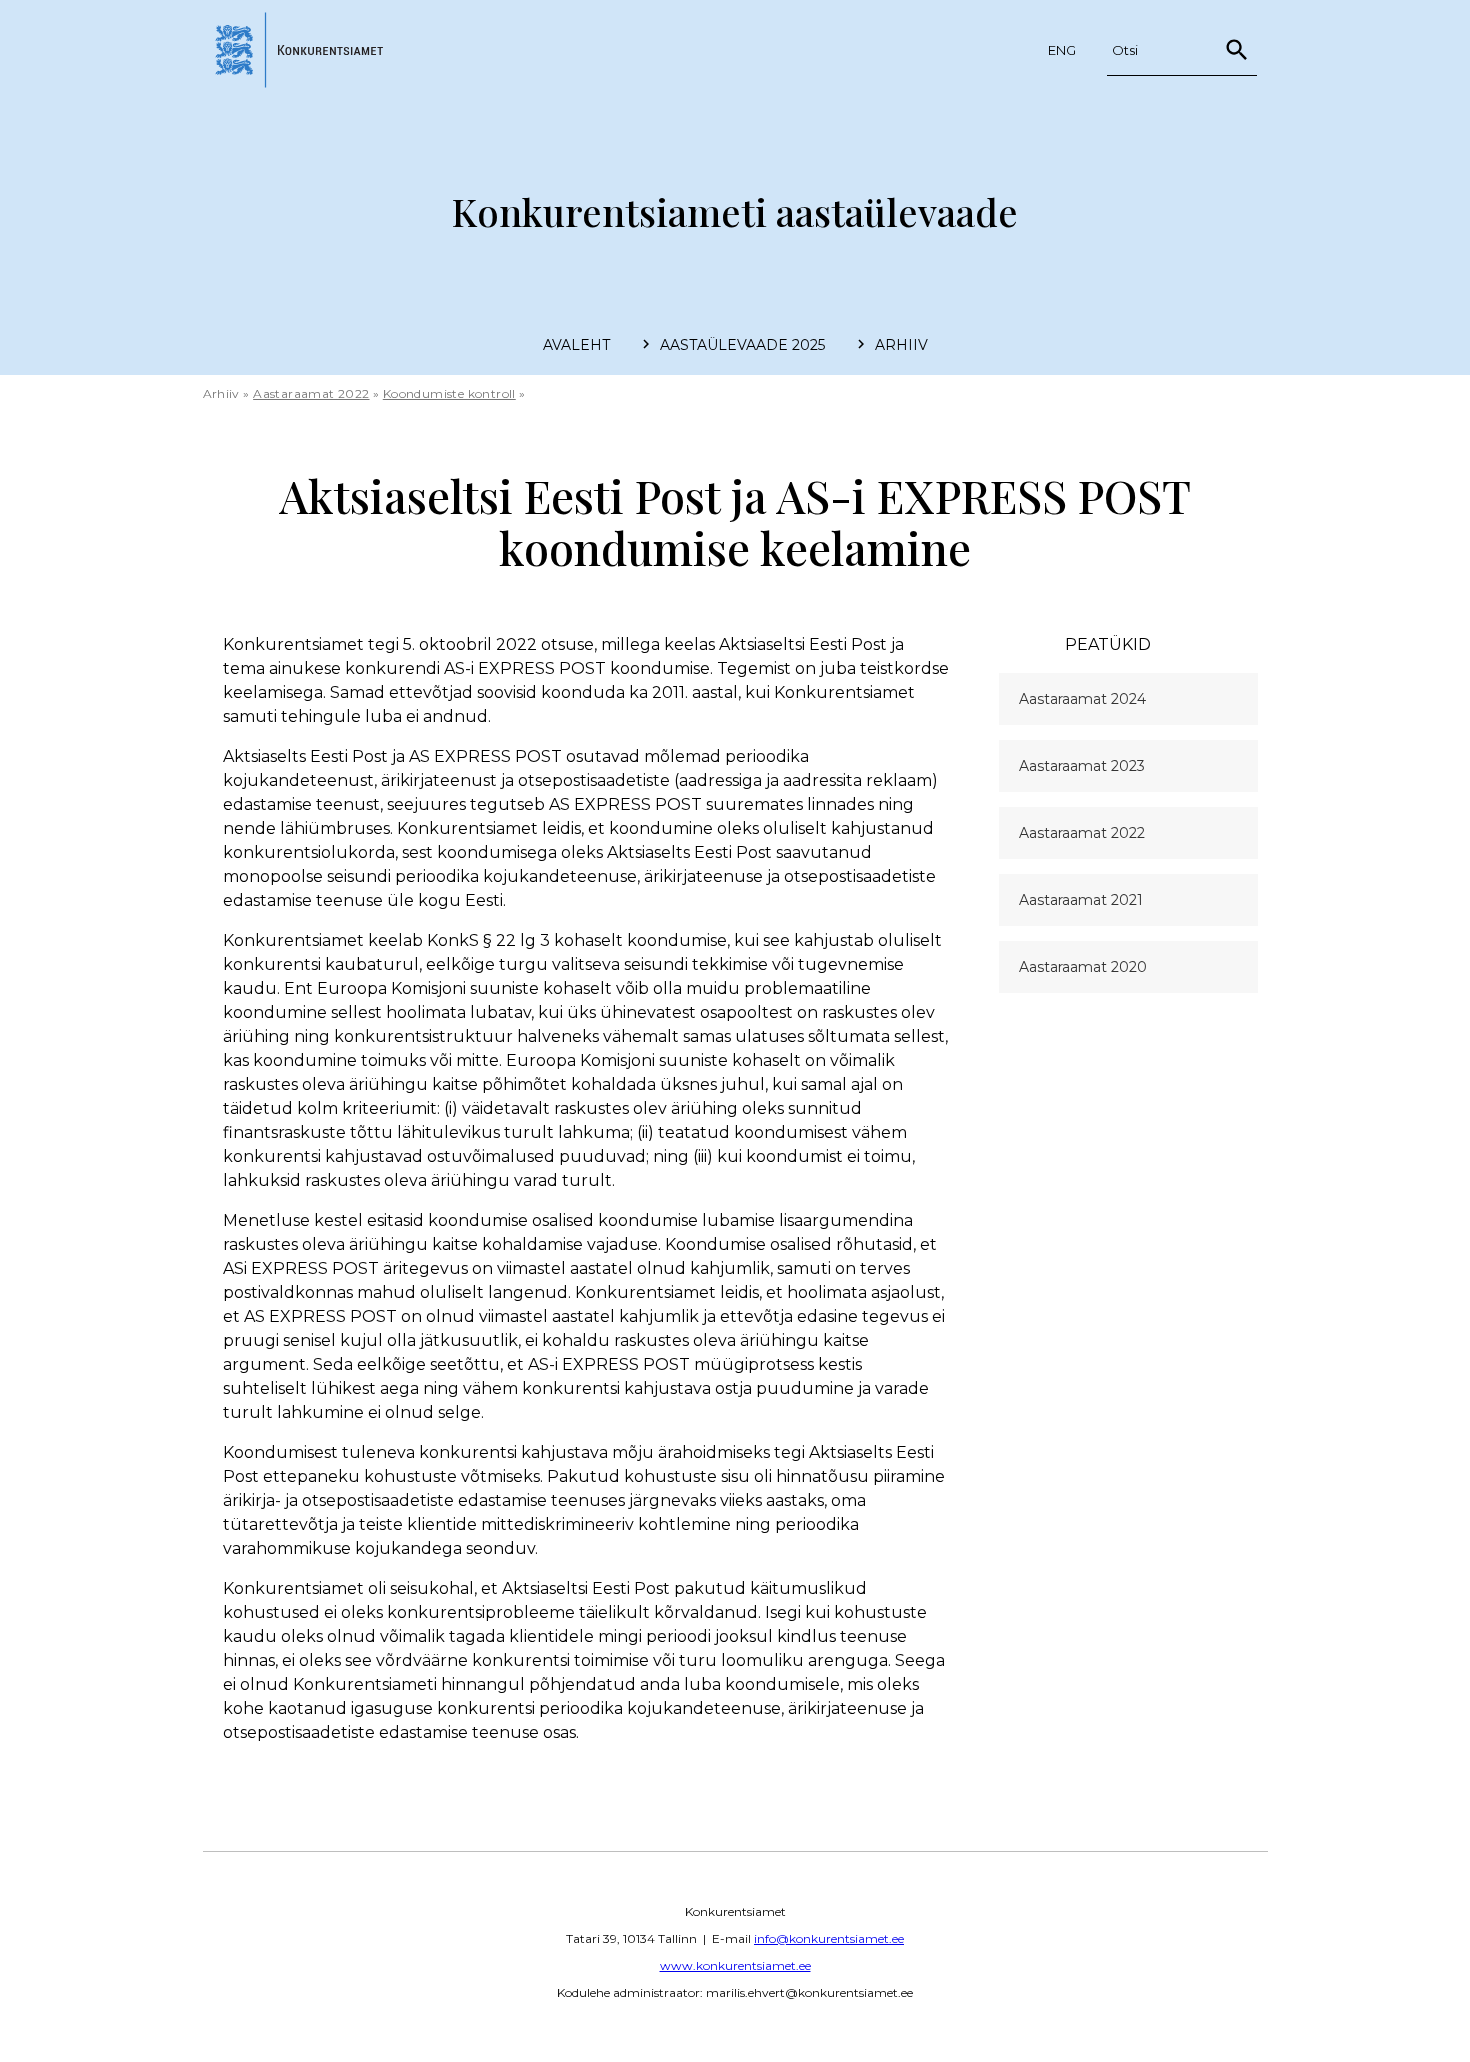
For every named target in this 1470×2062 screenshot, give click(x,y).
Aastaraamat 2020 (1083, 967)
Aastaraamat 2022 (311, 393)
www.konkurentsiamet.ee (735, 1965)
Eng (1062, 50)
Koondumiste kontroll (449, 393)
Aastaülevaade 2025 (742, 345)
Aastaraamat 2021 (1081, 900)
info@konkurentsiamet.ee (829, 1938)
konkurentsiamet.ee (304, 50)
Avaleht (576, 345)
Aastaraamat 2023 (1082, 766)
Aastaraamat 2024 (1082, 699)
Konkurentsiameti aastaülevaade (735, 211)
